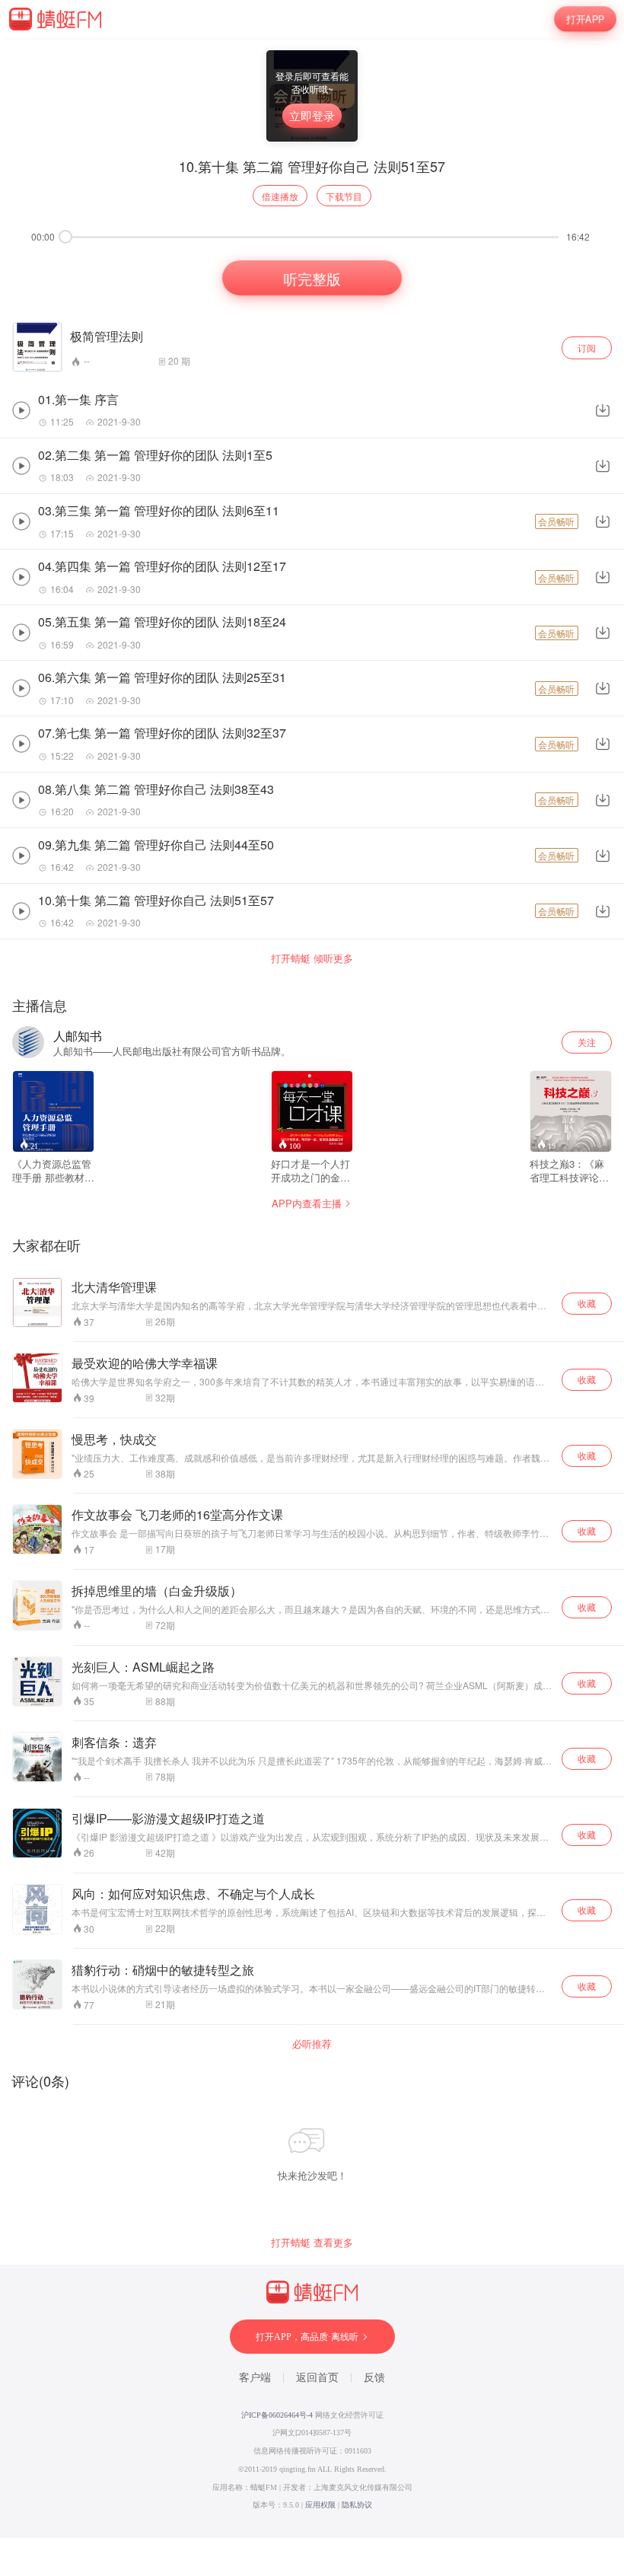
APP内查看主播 (307, 1203)
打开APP (585, 19)
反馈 (374, 2378)
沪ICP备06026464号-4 (277, 2415)
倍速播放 (280, 196)
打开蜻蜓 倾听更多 (312, 958)
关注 (587, 1042)
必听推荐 (312, 2044)
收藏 (587, 1303)
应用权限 (320, 2505)
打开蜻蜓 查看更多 (312, 2243)
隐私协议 (357, 2505)
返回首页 (317, 2378)
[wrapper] (312, 1288)
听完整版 (312, 278)
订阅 (587, 348)
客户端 (255, 2378)
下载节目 (344, 196)
